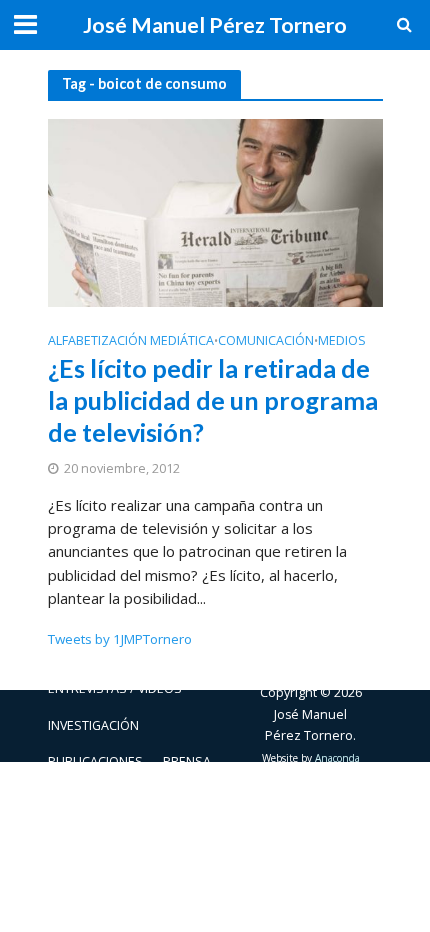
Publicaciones (95, 761)
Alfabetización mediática (131, 342)
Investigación (93, 725)
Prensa (187, 761)
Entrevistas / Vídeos (115, 688)
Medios (342, 342)
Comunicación (266, 342)
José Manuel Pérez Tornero (215, 25)
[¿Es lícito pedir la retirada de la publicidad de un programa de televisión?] (215, 211)
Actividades (86, 652)
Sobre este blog (102, 797)
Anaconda (337, 758)
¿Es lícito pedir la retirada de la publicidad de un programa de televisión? (213, 400)
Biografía (176, 652)
